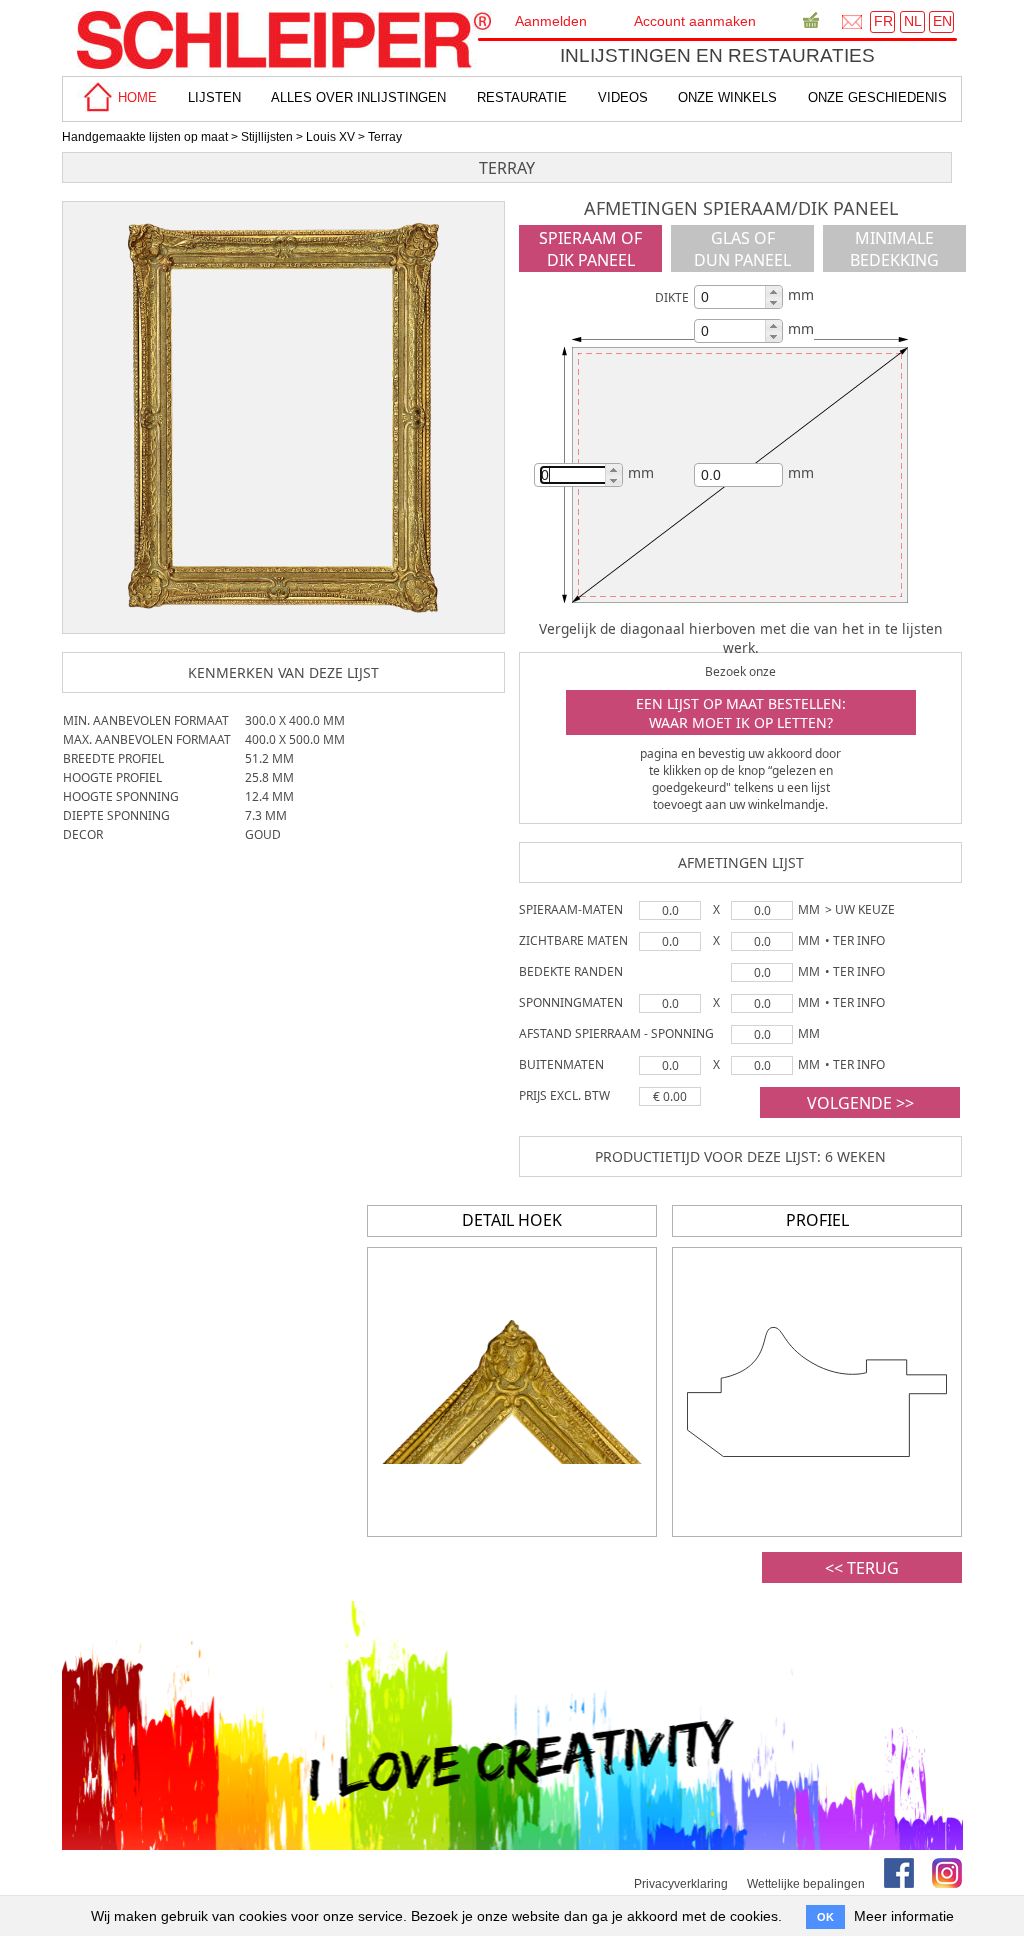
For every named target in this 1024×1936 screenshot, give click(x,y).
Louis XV (330, 137)
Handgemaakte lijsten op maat (145, 137)
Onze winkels (727, 97)
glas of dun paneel (742, 249)
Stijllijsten (267, 137)
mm (801, 294)
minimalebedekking (894, 249)
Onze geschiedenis (877, 97)
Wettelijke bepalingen (806, 1884)
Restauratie (522, 97)
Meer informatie (904, 1916)
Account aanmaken (695, 21)
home (135, 97)
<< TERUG (862, 1568)
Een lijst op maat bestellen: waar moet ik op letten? (741, 713)
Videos (623, 97)
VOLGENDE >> (860, 1103)
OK (825, 1917)
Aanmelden (551, 21)
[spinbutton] (736, 297)
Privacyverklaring (681, 1884)
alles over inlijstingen (358, 97)
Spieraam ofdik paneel (590, 249)
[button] (773, 291)
